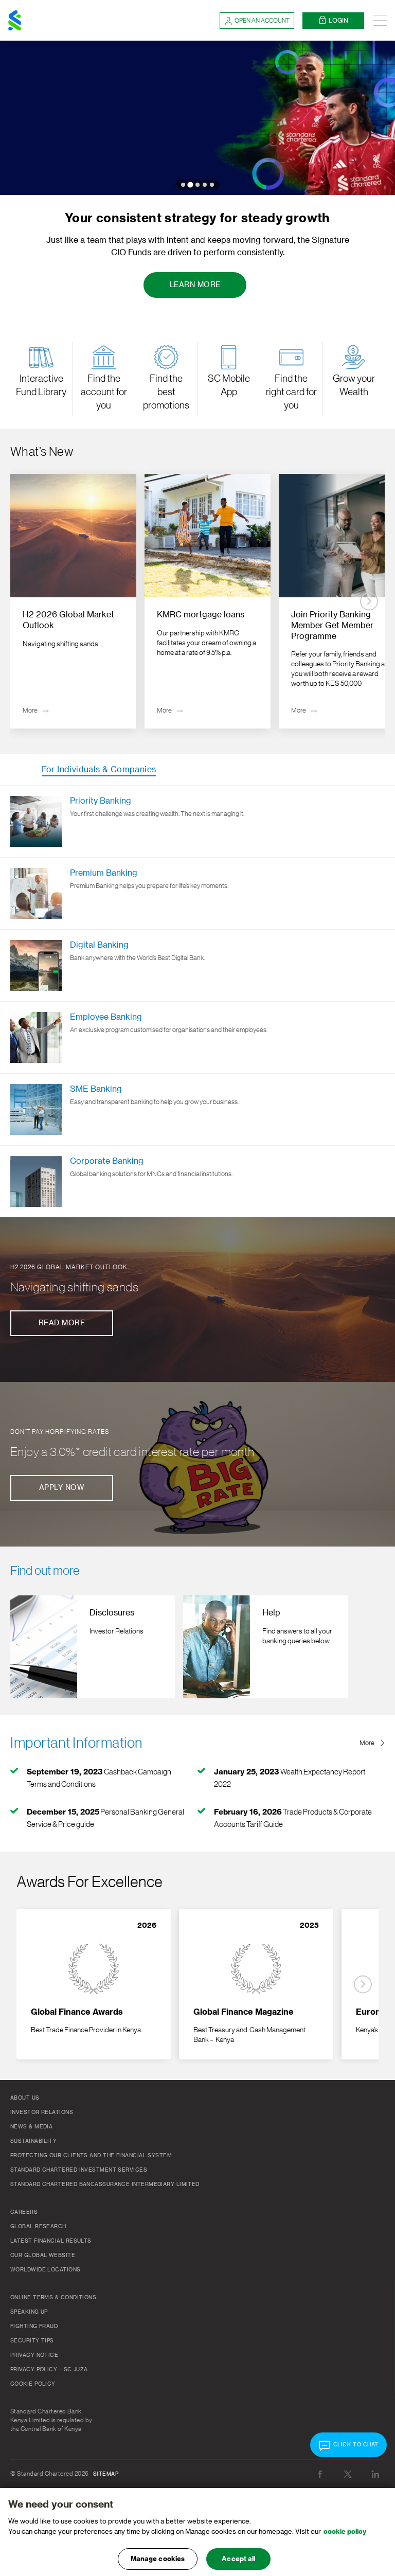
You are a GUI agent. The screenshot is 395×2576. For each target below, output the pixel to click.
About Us (25, 2098)
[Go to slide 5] (212, 185)
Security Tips (32, 2341)
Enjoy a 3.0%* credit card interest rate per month (132, 1452)
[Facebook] (320, 2474)
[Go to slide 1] (183, 185)
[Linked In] (375, 2474)
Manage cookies (158, 2559)
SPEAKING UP (29, 2312)
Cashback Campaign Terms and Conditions (99, 1778)
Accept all (238, 2559)
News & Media (31, 2127)
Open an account (262, 21)
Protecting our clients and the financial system (91, 2156)
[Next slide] (369, 601)
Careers (24, 2212)
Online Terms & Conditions (53, 2298)
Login (338, 21)
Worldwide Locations (46, 2270)
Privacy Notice (34, 2355)
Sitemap (106, 2474)
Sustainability (33, 2141)
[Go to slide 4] (205, 185)
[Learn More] (197, 118)
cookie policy (345, 2531)
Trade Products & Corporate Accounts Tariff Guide (293, 1818)
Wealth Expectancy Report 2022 (290, 1778)
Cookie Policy (33, 2384)
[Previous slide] (26, 601)
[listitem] (73, 601)
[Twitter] (348, 2474)
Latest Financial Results (51, 2241)
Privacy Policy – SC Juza (49, 2370)
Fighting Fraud (34, 2326)
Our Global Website (43, 2255)
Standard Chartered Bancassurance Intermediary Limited (105, 2184)
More (367, 1743)
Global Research (38, 2227)
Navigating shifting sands (74, 1287)
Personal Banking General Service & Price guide (105, 1818)
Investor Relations (42, 2112)
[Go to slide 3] (197, 185)
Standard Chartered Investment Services (79, 2170)
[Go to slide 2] (190, 184)
